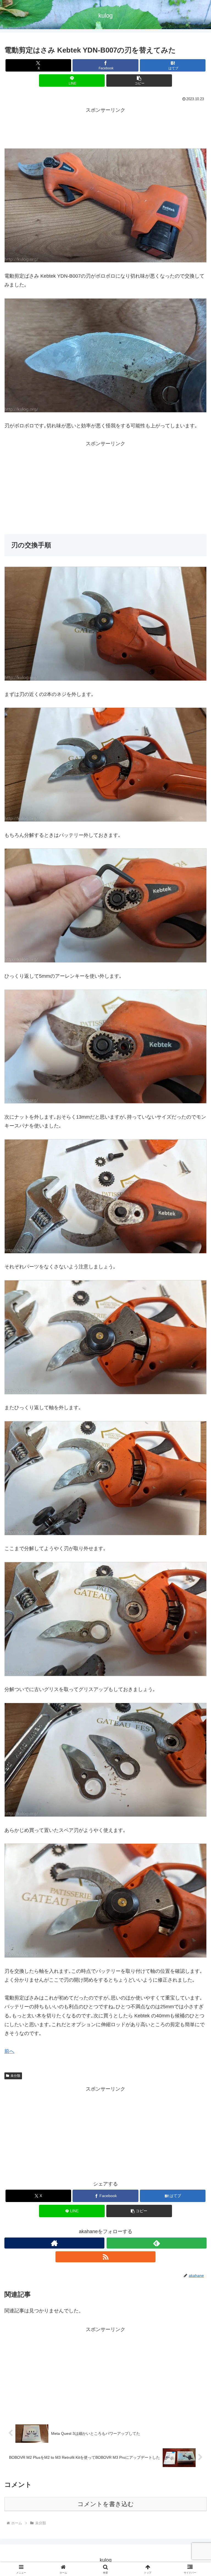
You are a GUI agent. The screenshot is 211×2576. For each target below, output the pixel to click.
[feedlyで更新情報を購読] (157, 2243)
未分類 (15, 2076)
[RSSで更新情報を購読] (105, 2257)
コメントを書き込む (106, 2504)
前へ (9, 2051)
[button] (139, 80)
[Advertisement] (105, 127)
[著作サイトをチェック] (54, 2243)
